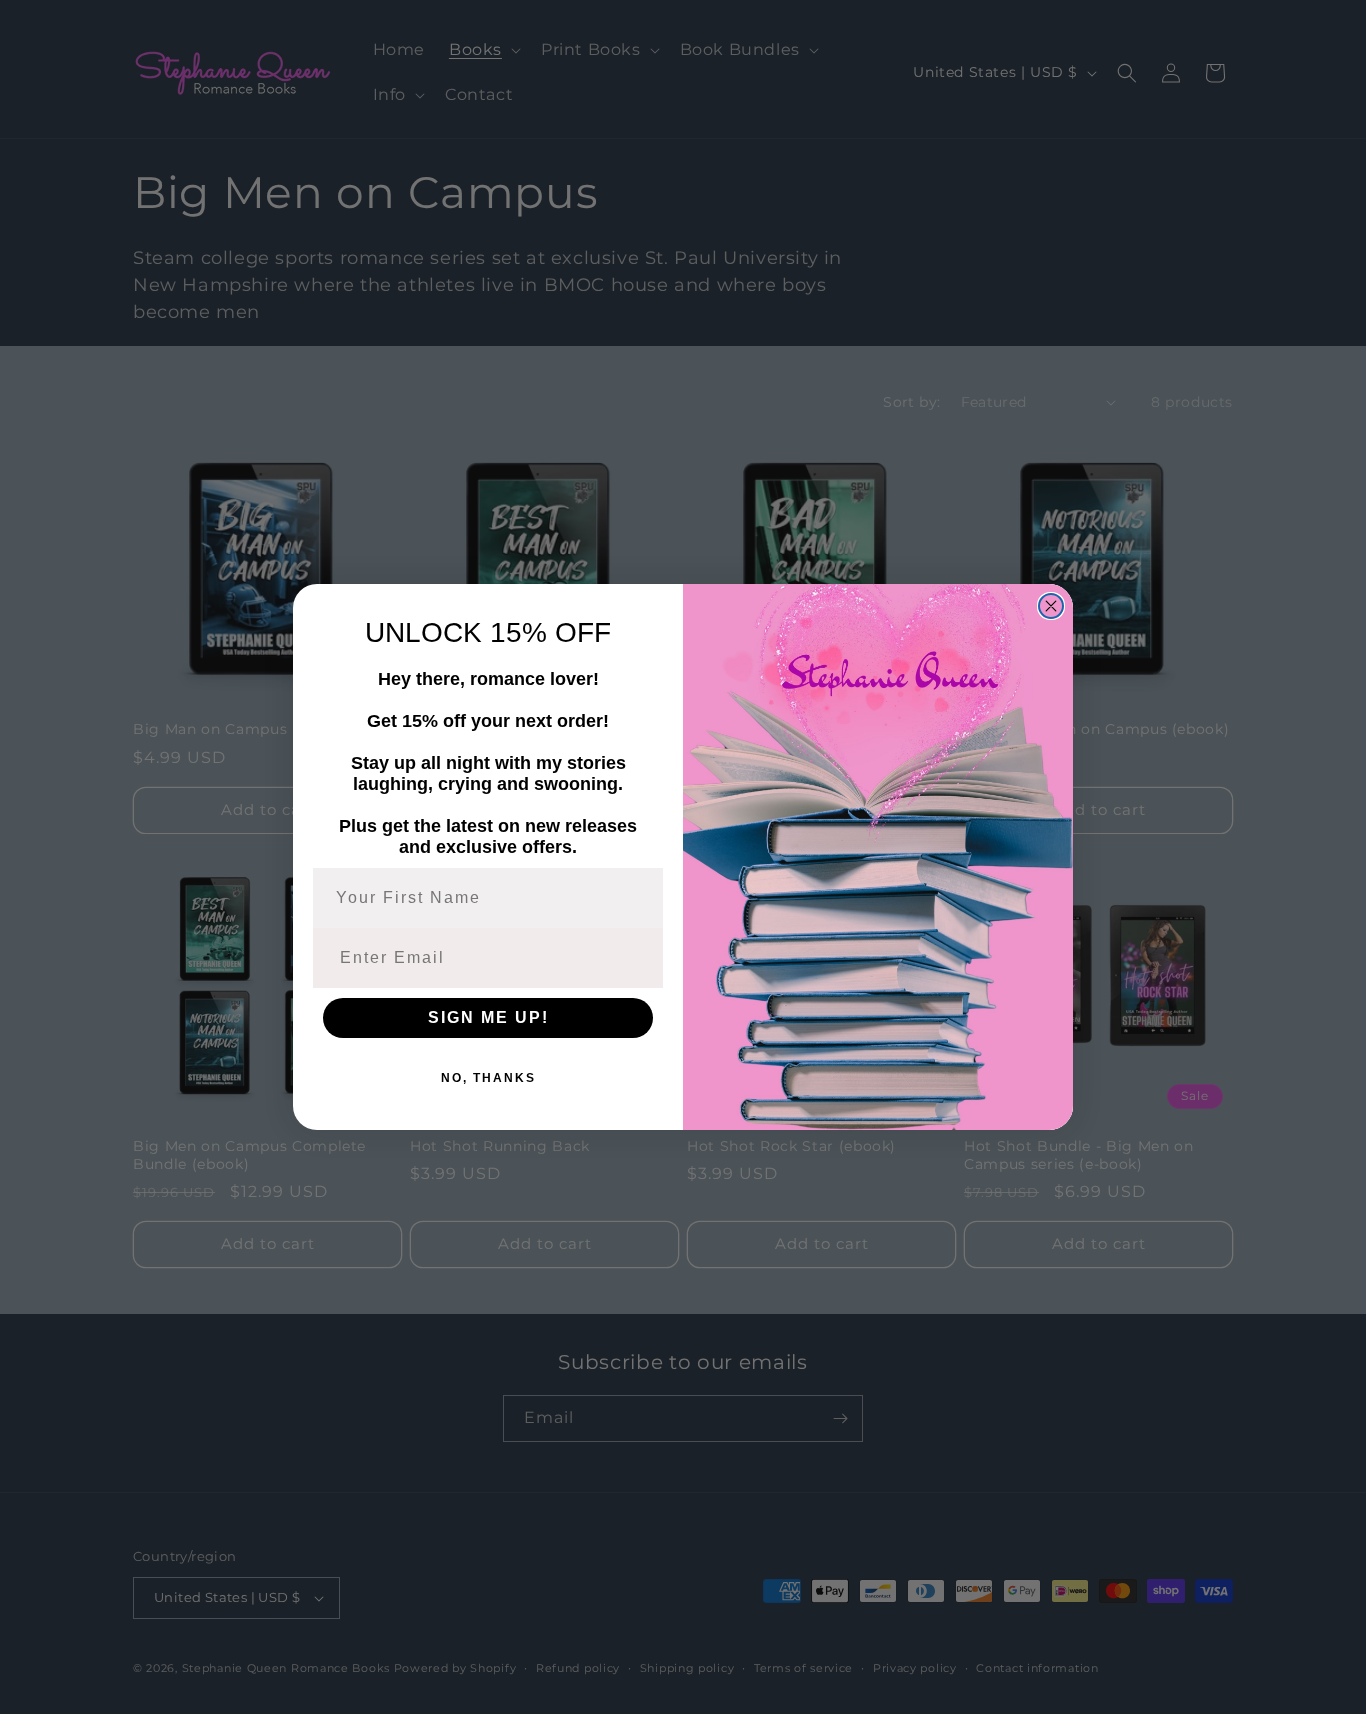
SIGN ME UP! (488, 1017)
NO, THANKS (488, 1078)
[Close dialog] (1051, 606)
